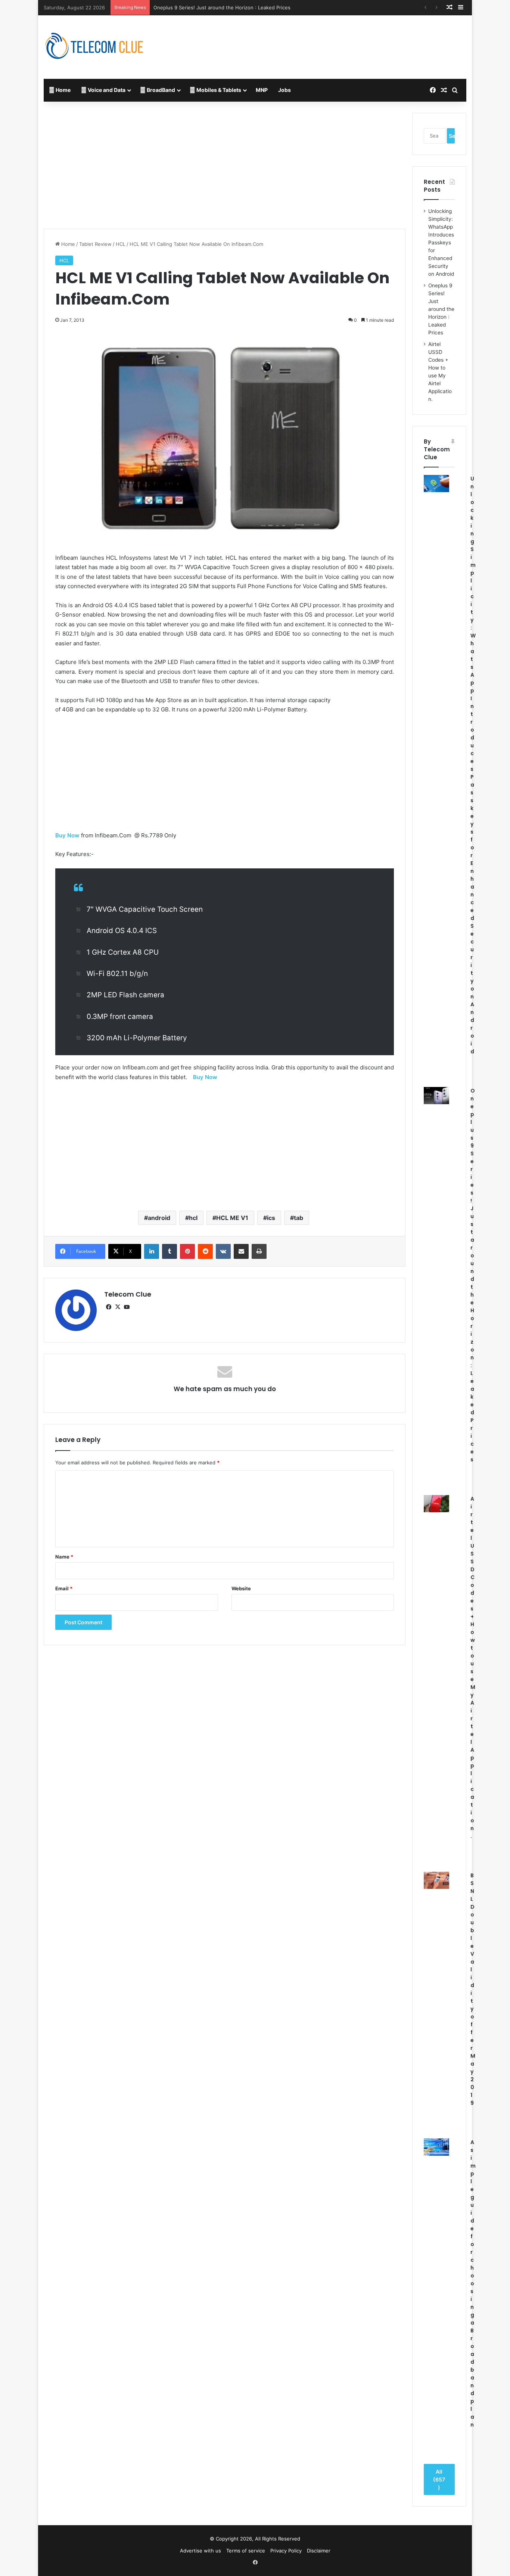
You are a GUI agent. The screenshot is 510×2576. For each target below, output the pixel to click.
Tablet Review (95, 244)
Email (64, 1588)
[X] (118, 1307)
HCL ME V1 (232, 1218)
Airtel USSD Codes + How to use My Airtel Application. (217, 7)
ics (271, 1218)
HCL (121, 244)
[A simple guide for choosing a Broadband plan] (436, 2147)
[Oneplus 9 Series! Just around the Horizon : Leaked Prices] (436, 1096)
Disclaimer (319, 2551)
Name (64, 1557)
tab (298, 1218)
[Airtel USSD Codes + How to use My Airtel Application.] (436, 1504)
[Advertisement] (327, 40)
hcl (193, 1218)
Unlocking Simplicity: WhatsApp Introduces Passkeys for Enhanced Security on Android (441, 243)
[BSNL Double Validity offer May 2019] (436, 1880)
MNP (262, 90)
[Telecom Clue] (94, 47)
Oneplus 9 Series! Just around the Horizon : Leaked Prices (441, 309)
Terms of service (246, 2551)
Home (63, 90)
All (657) (439, 2479)
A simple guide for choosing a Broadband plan (473, 2283)
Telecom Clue (128, 1294)
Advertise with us (200, 2551)
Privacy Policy (286, 2551)
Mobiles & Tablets (218, 90)
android (159, 1218)
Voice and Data (106, 90)
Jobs (284, 90)
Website (241, 1588)
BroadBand (160, 90)
